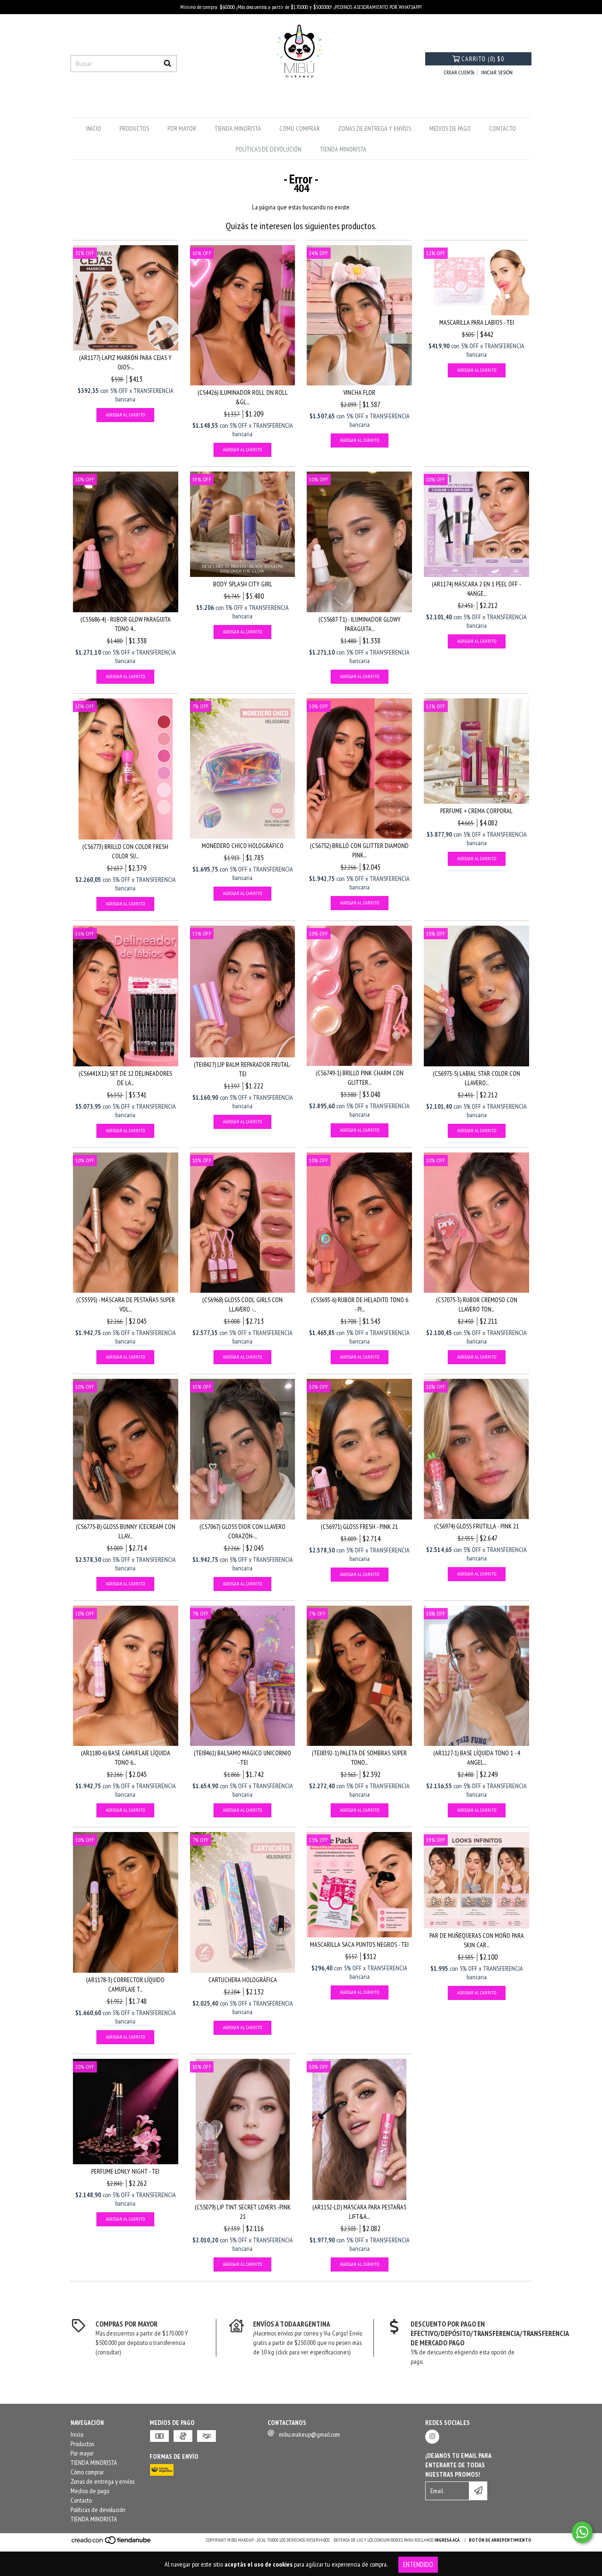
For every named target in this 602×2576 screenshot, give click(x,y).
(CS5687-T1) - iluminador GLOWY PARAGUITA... (360, 624)
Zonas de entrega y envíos (375, 128)
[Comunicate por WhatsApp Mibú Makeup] (582, 2532)
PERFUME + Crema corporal (476, 811)
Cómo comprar (300, 128)
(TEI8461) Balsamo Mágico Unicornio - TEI (242, 1758)
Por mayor (182, 128)
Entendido (418, 2564)
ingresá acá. (448, 2540)
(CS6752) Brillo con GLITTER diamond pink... (359, 850)
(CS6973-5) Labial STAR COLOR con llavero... (476, 1078)
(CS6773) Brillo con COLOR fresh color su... (125, 851)
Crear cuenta (459, 72)
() (483, 59)
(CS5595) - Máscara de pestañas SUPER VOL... (126, 1304)
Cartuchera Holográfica (243, 1980)
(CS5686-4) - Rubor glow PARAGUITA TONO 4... (126, 624)
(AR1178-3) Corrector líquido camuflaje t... (125, 1984)
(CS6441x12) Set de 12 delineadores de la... (125, 1078)
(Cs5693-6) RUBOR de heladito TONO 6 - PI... (360, 1304)
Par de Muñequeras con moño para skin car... (477, 1940)
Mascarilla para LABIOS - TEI (477, 322)
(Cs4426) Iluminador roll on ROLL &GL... (243, 397)
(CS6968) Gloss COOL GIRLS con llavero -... (242, 1304)
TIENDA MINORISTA (238, 128)
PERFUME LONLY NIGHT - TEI (125, 2171)
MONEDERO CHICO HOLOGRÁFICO (243, 846)
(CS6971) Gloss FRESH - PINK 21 (359, 1527)
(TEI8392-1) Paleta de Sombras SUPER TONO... (359, 1758)
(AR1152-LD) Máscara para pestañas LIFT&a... (359, 2212)
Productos (134, 128)
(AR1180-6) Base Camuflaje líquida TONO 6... (126, 1758)
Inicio (94, 128)
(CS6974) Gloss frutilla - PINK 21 (476, 1526)
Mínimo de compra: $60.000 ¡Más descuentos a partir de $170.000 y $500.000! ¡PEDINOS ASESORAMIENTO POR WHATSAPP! (301, 7)
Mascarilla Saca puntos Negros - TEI (359, 1944)
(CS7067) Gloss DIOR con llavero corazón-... (242, 1531)
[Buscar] (167, 64)
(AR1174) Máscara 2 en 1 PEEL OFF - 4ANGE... (476, 589)
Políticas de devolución (269, 149)
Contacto (503, 128)
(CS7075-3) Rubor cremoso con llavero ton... (477, 1304)
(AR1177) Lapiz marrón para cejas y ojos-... (125, 362)
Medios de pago (450, 128)
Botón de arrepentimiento (500, 2540)
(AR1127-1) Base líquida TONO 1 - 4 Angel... (477, 1758)
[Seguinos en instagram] (432, 2437)
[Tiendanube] (112, 2543)
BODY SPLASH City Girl (243, 584)
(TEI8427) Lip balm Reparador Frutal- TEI (242, 1069)
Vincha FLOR (359, 392)
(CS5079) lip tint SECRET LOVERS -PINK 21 (243, 2212)
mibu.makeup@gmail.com (309, 2434)
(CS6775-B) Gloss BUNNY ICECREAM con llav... (126, 1531)
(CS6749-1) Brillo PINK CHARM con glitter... (360, 1078)
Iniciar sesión (497, 72)
